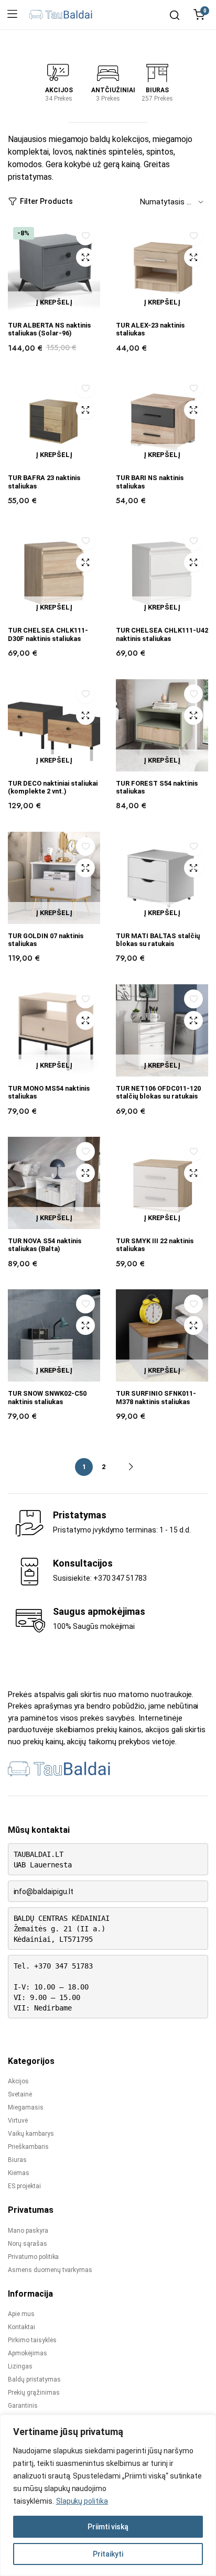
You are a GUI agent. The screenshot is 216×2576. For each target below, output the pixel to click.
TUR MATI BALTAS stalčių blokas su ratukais (158, 940)
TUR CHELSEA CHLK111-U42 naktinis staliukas (162, 634)
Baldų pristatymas (34, 2379)
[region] (108, 2495)
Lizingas (20, 2366)
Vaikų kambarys (31, 2134)
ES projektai (24, 2186)
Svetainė (20, 2094)
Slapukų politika (82, 2501)
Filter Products (46, 201)
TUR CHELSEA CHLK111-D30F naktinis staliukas (48, 634)
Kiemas (19, 2173)
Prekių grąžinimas (34, 2393)
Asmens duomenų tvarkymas (50, 2270)
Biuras (157, 90)
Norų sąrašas (28, 2244)
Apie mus (21, 2314)
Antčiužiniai (113, 90)
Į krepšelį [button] (54, 302)
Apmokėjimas (28, 2353)
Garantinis (23, 2406)
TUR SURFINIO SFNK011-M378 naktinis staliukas (156, 1397)
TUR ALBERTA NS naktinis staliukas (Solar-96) (49, 329)
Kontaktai (21, 2327)
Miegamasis (26, 2107)
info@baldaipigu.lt (44, 1892)
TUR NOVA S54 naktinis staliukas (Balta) (45, 1245)
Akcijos (59, 90)
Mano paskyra (28, 2231)
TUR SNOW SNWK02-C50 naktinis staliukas (47, 1397)
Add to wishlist (86, 236)
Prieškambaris (28, 2147)
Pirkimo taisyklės (32, 2340)
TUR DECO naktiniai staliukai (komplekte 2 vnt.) (53, 787)
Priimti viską (108, 2527)
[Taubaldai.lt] (61, 15)
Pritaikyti (108, 2554)
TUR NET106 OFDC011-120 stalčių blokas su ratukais (158, 1092)
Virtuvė (18, 2121)
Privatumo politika (33, 2257)
